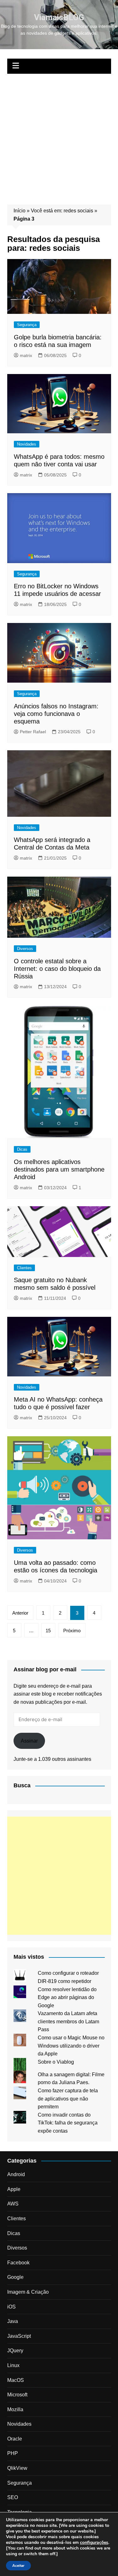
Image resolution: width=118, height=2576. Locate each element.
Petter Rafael (33, 732)
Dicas (22, 1149)
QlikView (17, 2468)
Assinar (29, 1741)
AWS (13, 2204)
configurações (94, 2543)
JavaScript (19, 2336)
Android (16, 2174)
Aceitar (18, 2566)
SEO (13, 2497)
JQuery (15, 2351)
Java (13, 2321)
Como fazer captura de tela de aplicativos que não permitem (68, 2099)
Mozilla (15, 2409)
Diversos (25, 949)
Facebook (18, 2263)
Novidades (27, 444)
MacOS (16, 2380)
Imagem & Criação (28, 2292)
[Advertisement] (59, 136)
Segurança (27, 325)
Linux (13, 2365)
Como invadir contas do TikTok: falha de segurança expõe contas (68, 2123)
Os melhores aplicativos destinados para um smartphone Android (59, 1169)
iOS (11, 2307)
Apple (14, 2189)
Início (20, 211)
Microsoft (17, 2395)
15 (48, 1631)
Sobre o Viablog (56, 2062)
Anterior (20, 1613)
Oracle (15, 2439)
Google (15, 2277)
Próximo (72, 1631)
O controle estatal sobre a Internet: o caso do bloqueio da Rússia (57, 969)
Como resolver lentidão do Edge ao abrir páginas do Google (67, 1997)
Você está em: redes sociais (62, 211)
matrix (26, 355)
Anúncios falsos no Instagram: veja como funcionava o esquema (56, 714)
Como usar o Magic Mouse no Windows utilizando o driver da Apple (71, 2046)
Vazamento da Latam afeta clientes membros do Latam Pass (68, 2021)
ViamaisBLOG (59, 17)
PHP (13, 2453)
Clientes (24, 1268)
